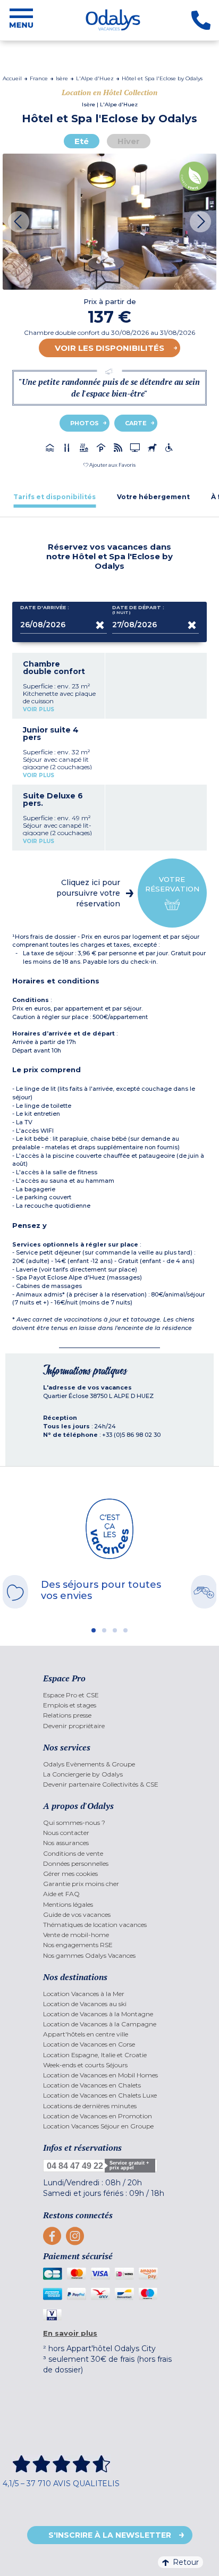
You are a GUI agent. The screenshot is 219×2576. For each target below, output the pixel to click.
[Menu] (21, 20)
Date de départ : (138, 610)
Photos (85, 423)
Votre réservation (172, 884)
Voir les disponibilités (109, 348)
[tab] (54, 497)
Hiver (129, 141)
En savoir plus (70, 2333)
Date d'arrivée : (45, 608)
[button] (109, 465)
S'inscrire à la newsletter (110, 2535)
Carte (136, 423)
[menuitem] (109, 1695)
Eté (82, 141)
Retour (186, 2562)
